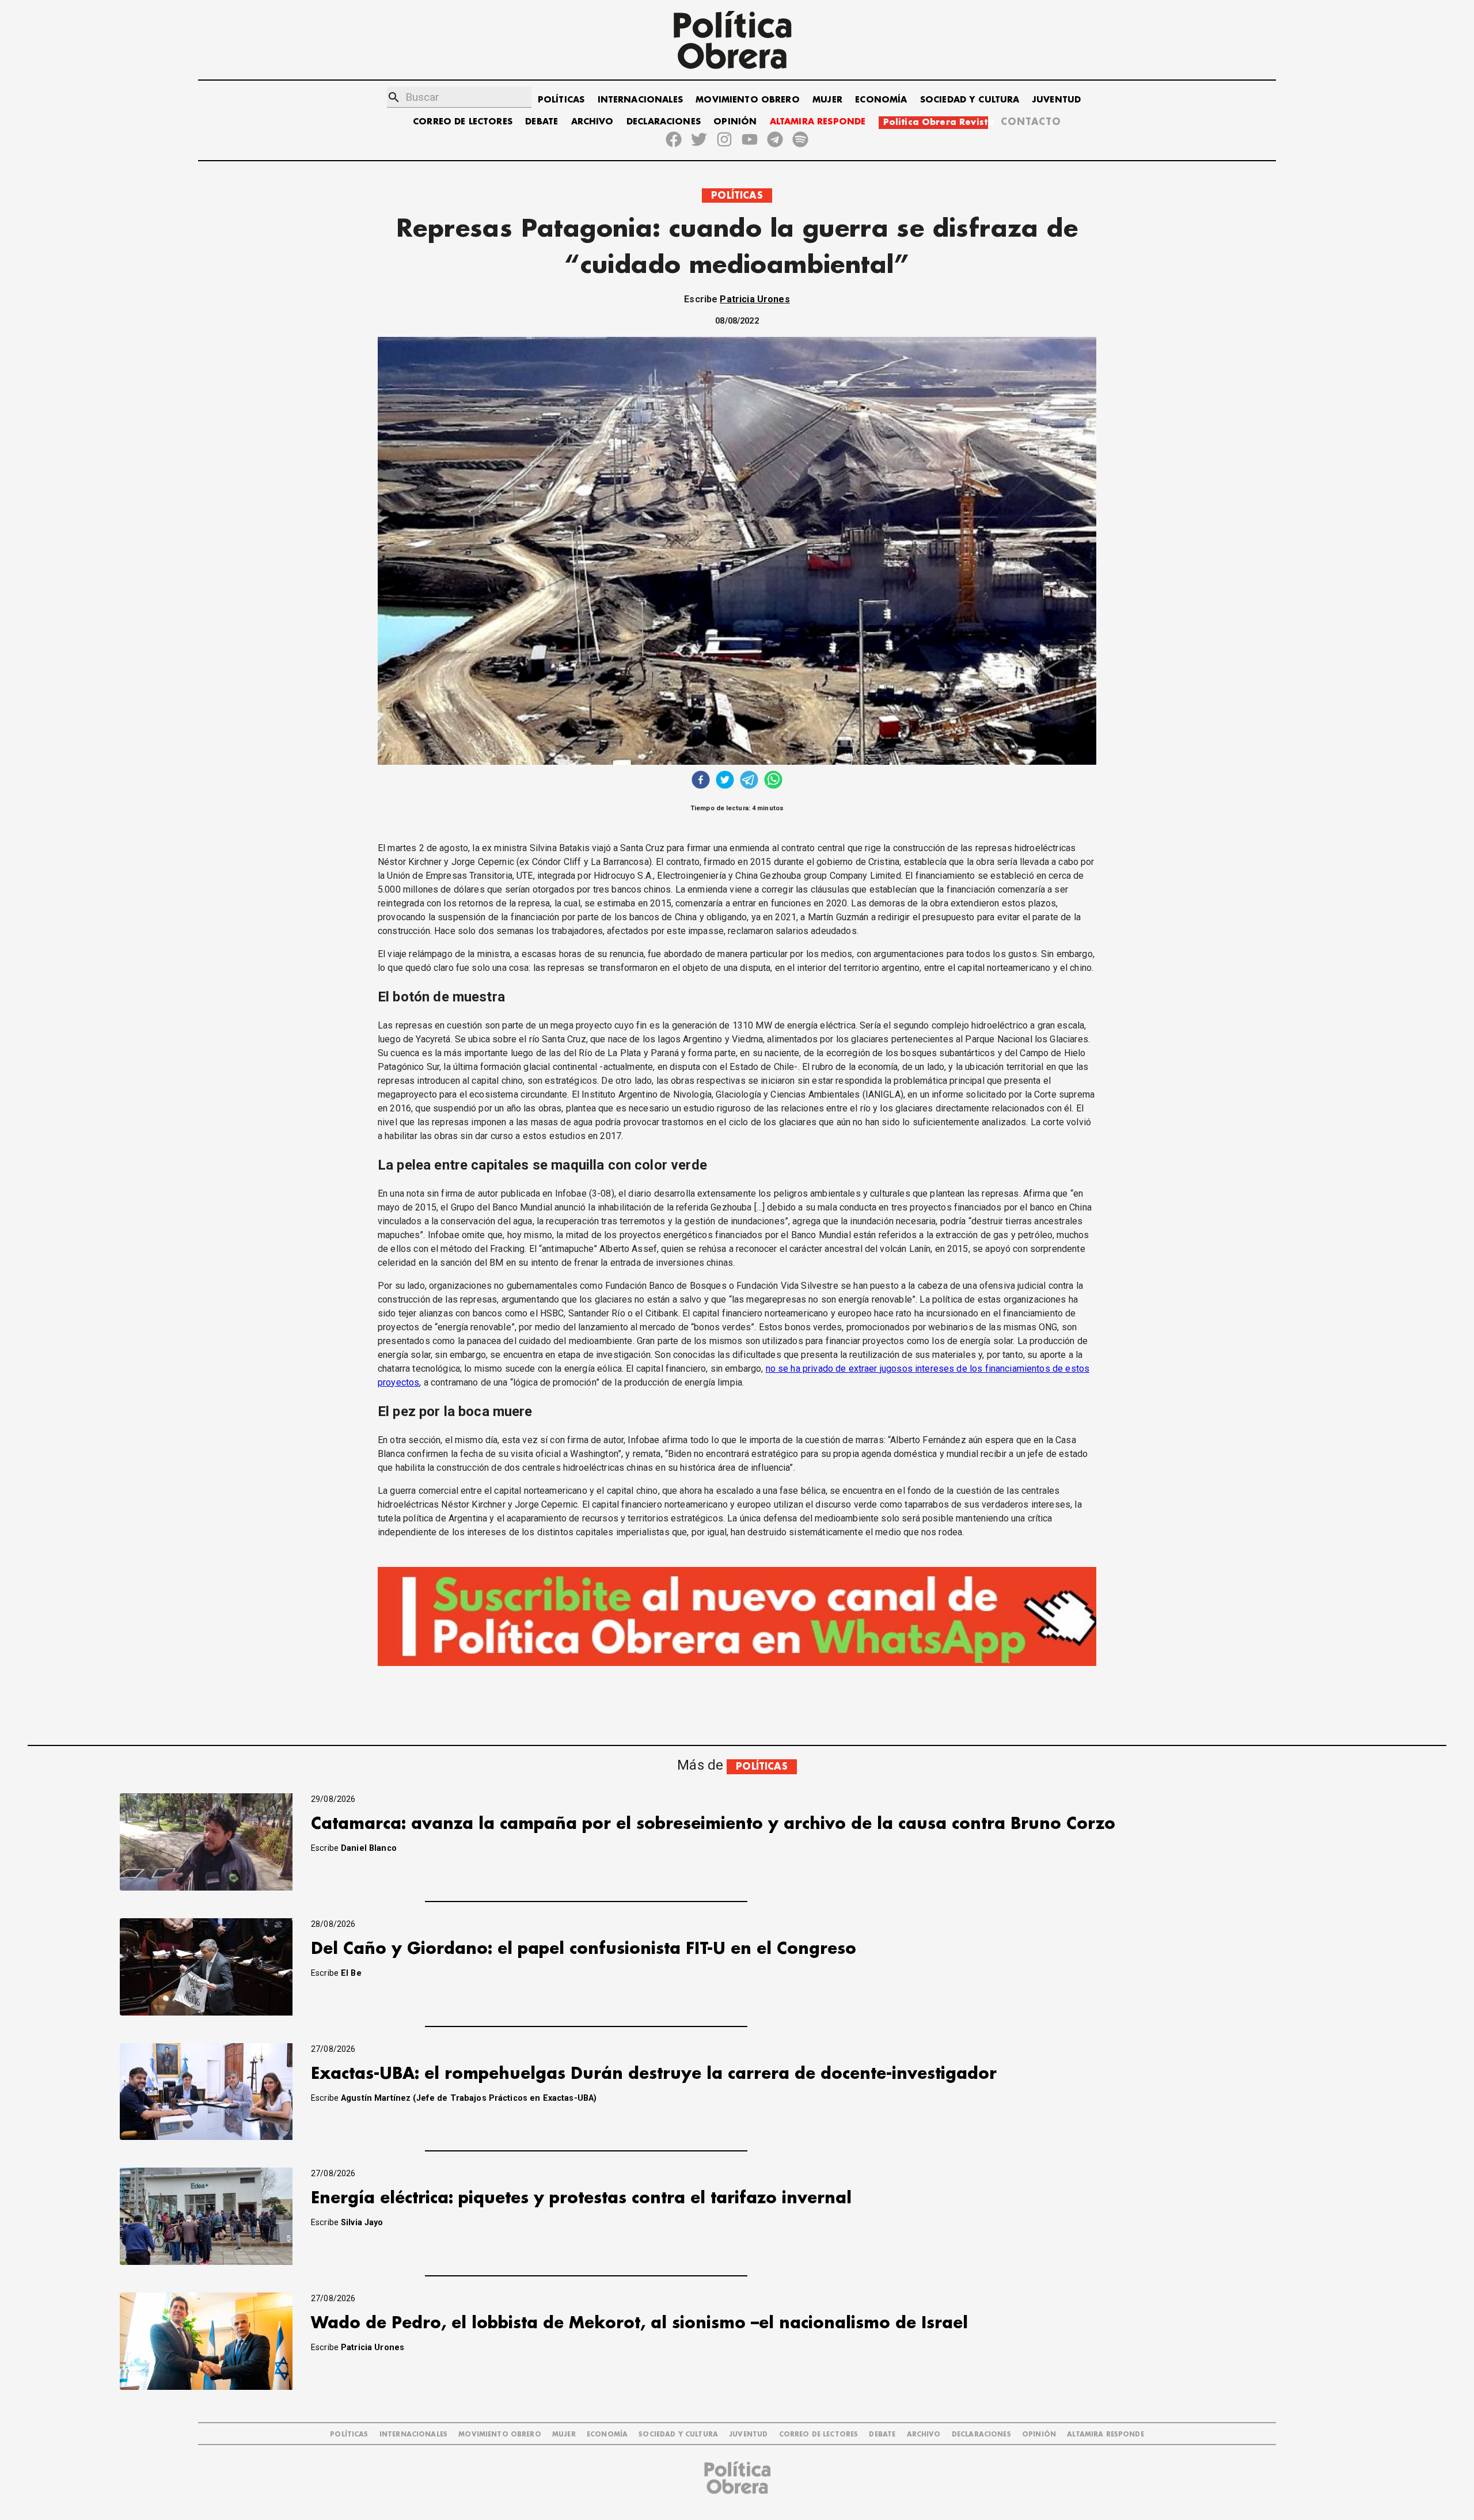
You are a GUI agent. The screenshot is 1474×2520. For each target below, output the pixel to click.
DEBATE (542, 122)
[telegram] (749, 781)
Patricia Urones (755, 299)
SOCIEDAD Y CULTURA (970, 100)
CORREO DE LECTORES (463, 122)
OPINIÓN (735, 122)
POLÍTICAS (561, 100)
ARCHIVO (592, 122)
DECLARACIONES (664, 122)
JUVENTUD (1057, 100)
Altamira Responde (1105, 2434)
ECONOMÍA (881, 100)
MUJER (827, 100)
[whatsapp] (773, 781)
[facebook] (701, 781)
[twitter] (725, 781)
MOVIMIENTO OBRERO (748, 100)
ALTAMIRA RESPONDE (818, 122)
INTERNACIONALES (640, 100)
